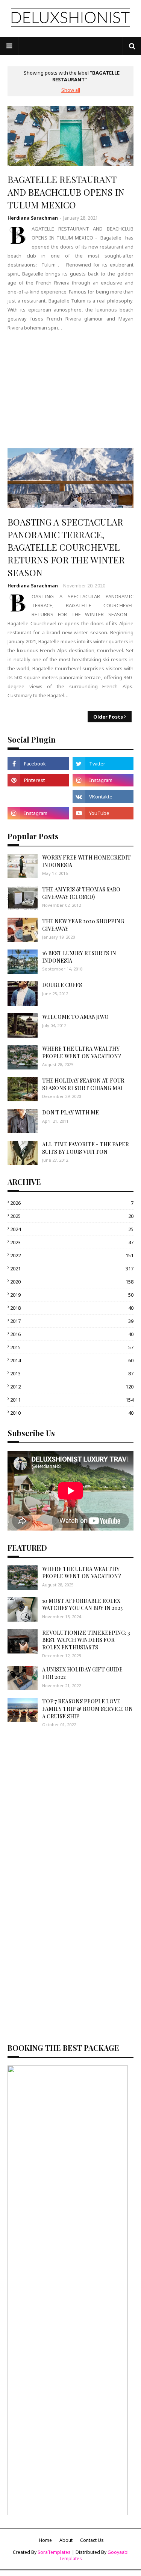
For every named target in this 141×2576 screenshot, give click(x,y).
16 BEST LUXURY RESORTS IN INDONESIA (79, 957)
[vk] (103, 797)
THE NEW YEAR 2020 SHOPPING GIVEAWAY (83, 925)
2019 (72, 1295)
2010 (72, 1413)
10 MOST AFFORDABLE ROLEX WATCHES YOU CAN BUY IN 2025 (82, 1605)
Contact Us (92, 2540)
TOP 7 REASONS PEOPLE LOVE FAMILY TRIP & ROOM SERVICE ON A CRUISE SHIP (87, 1709)
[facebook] (38, 764)
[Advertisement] (70, 390)
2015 (72, 1347)
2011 (72, 1400)
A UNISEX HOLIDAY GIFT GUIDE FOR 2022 (82, 1673)
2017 (72, 1321)
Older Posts (108, 717)
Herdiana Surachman (33, 218)
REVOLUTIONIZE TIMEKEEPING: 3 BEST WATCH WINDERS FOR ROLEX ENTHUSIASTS (86, 1640)
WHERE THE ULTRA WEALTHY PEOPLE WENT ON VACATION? (82, 1052)
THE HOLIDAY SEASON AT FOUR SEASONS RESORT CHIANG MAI (83, 1084)
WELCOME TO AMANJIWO (75, 1017)
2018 (72, 1308)
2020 (72, 1282)
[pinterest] (38, 780)
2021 (72, 1269)
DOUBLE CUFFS (62, 985)
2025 (72, 1216)
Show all (71, 90)
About (66, 2540)
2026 (72, 1203)
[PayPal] (38, 797)
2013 (72, 1373)
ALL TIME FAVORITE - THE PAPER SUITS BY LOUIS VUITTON (86, 1148)
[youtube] (103, 813)
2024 (72, 1229)
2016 (72, 1334)
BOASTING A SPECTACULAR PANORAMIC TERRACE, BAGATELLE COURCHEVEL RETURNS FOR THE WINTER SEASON (66, 547)
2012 (72, 1387)
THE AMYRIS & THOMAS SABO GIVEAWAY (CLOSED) (81, 893)
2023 (72, 1242)
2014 (72, 1360)
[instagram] (103, 780)
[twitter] (103, 764)
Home (45, 2540)
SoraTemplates (54, 2552)
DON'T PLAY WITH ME (70, 1112)
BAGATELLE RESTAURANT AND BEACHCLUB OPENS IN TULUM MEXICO (66, 192)
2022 (72, 1255)
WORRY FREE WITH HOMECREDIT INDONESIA (86, 861)
